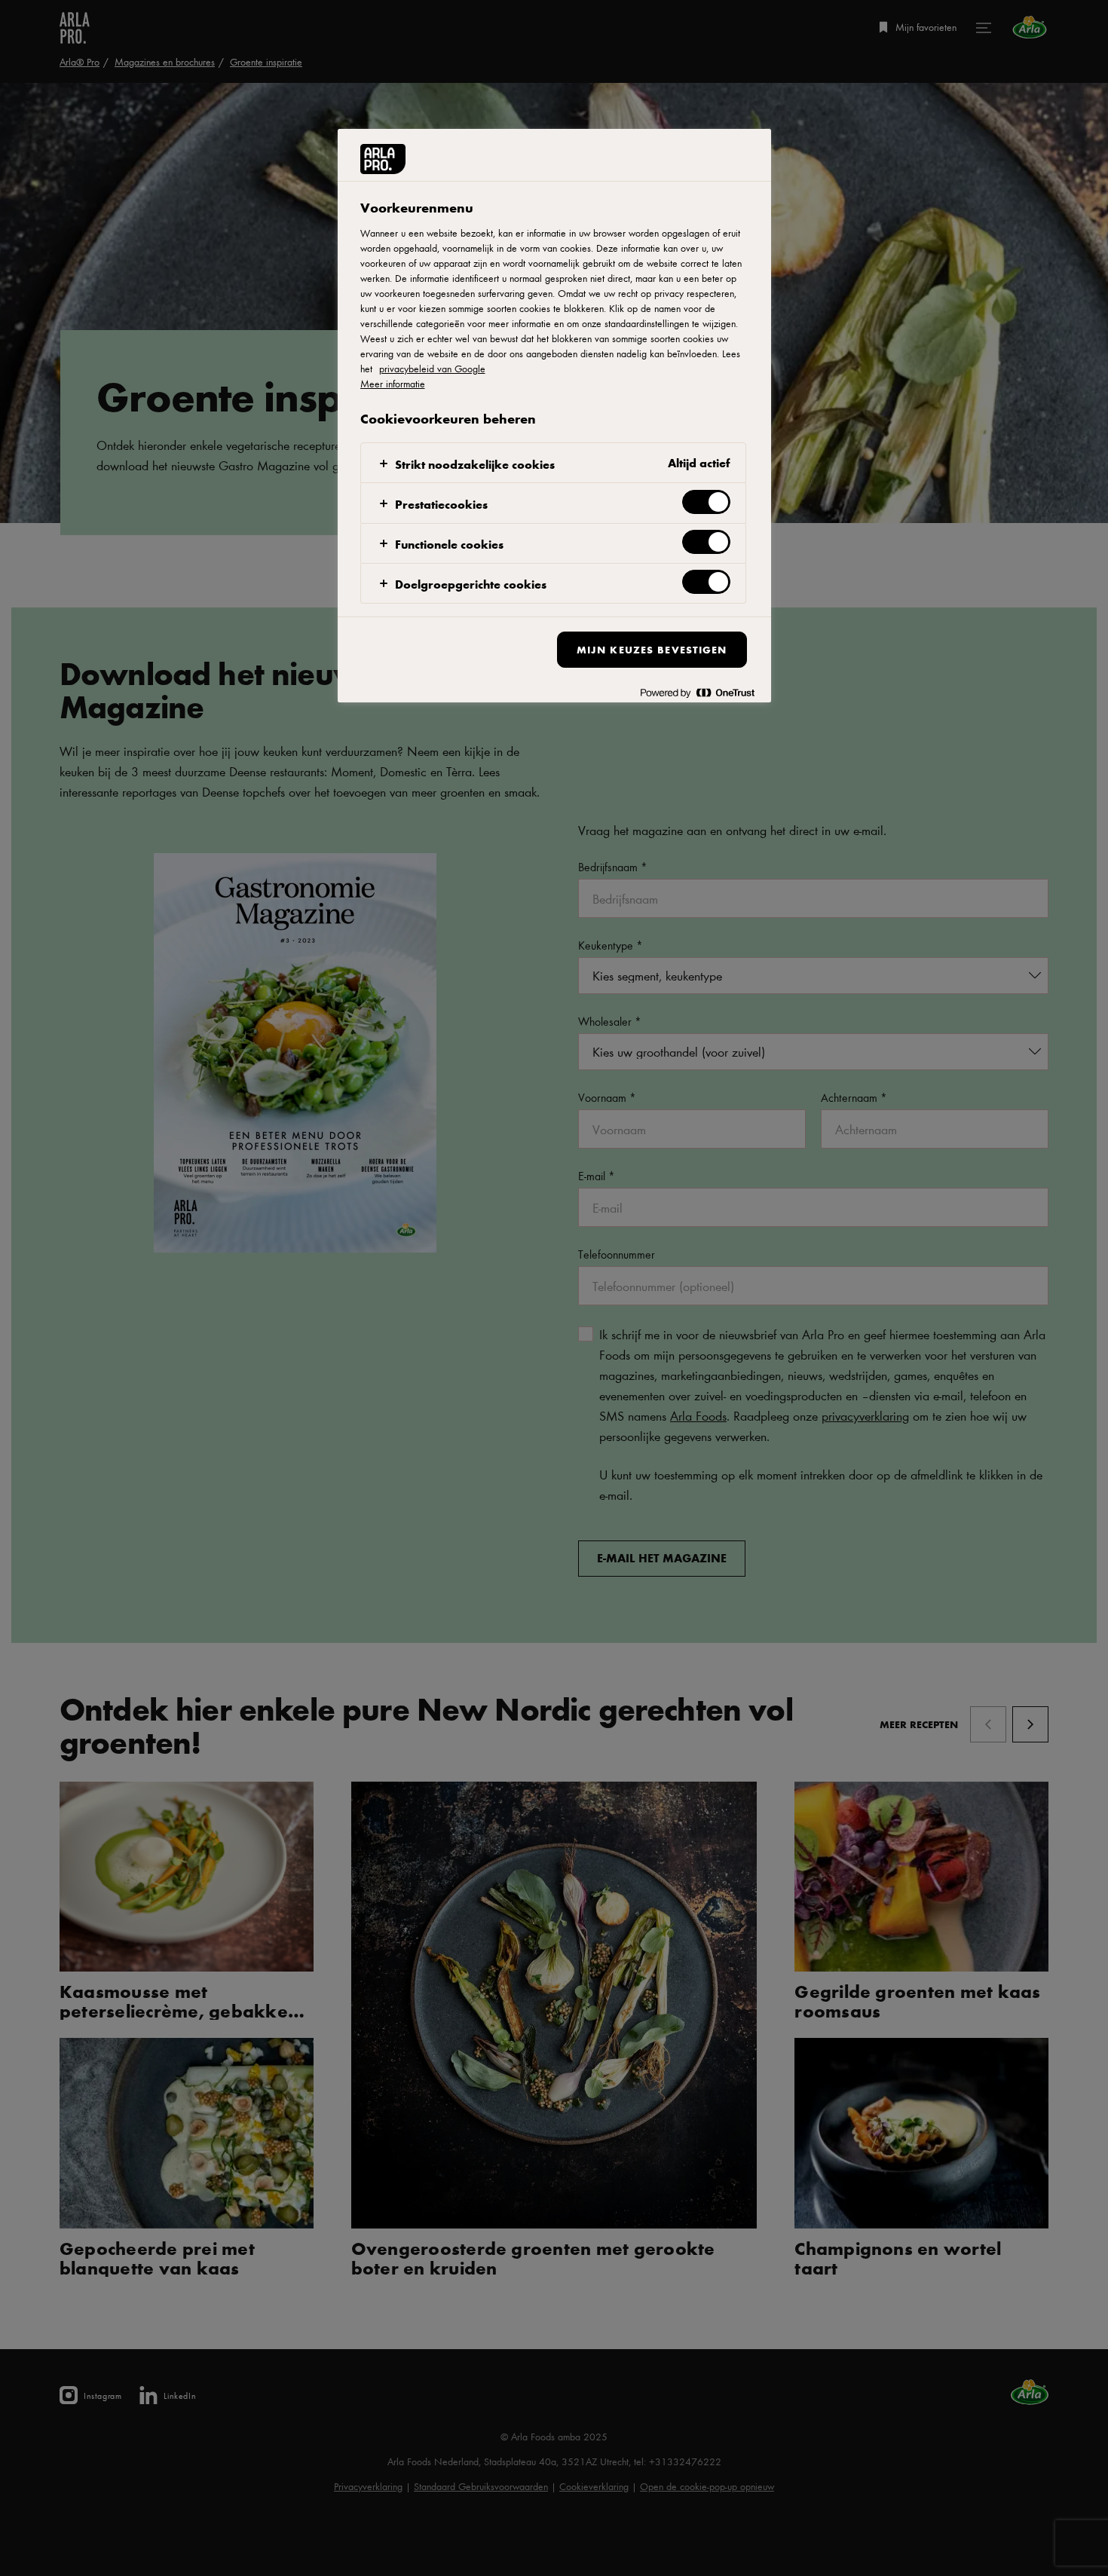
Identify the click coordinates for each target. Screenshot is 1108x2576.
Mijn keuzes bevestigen (652, 649)
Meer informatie (393, 384)
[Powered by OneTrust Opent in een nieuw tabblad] (697, 693)
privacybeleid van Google (432, 369)
